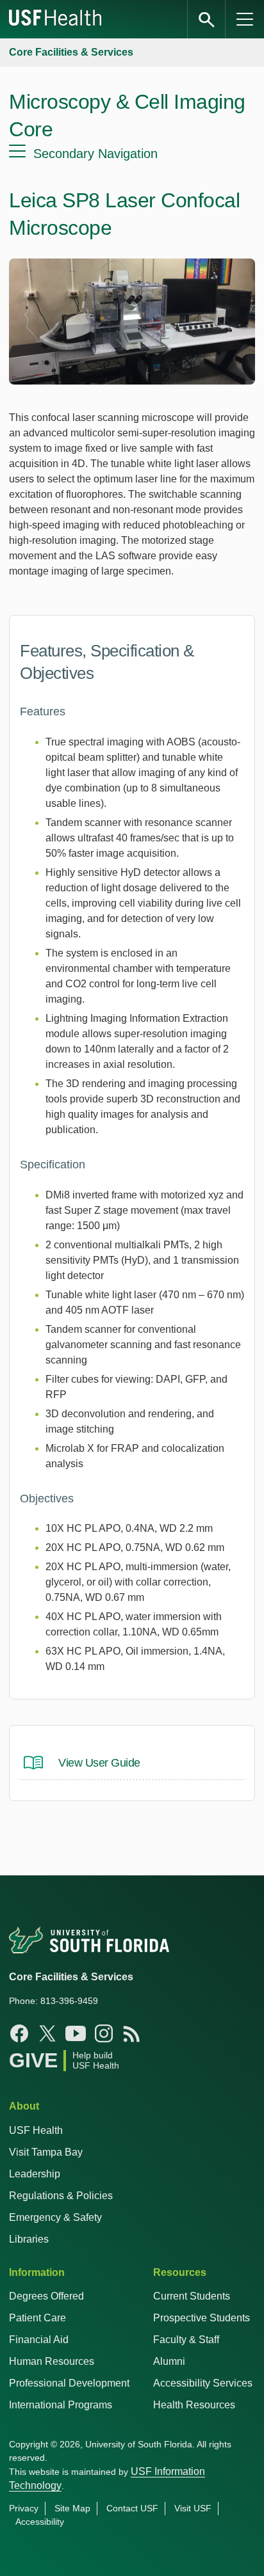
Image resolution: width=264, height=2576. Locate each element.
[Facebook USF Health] (19, 2033)
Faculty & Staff (186, 2340)
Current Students (192, 2296)
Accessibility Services (203, 2383)
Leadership (35, 2174)
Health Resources (194, 2405)
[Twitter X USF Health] (47, 2033)
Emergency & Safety (55, 2217)
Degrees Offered (46, 2296)
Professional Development (69, 2383)
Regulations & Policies (61, 2196)
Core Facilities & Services (71, 52)
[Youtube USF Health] (76, 2033)
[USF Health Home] (56, 19)
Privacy (24, 2508)
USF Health (36, 2130)
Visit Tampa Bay (46, 2152)
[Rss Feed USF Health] (132, 2033)
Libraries (29, 2239)
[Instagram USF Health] (104, 2033)
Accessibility (40, 2522)
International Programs (61, 2405)
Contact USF (132, 2508)
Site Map (72, 2508)
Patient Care (37, 2318)
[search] (206, 19)
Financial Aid (39, 2340)
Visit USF (193, 2508)
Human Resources (52, 2361)
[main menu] (245, 19)
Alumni (169, 2361)
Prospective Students (202, 2318)
